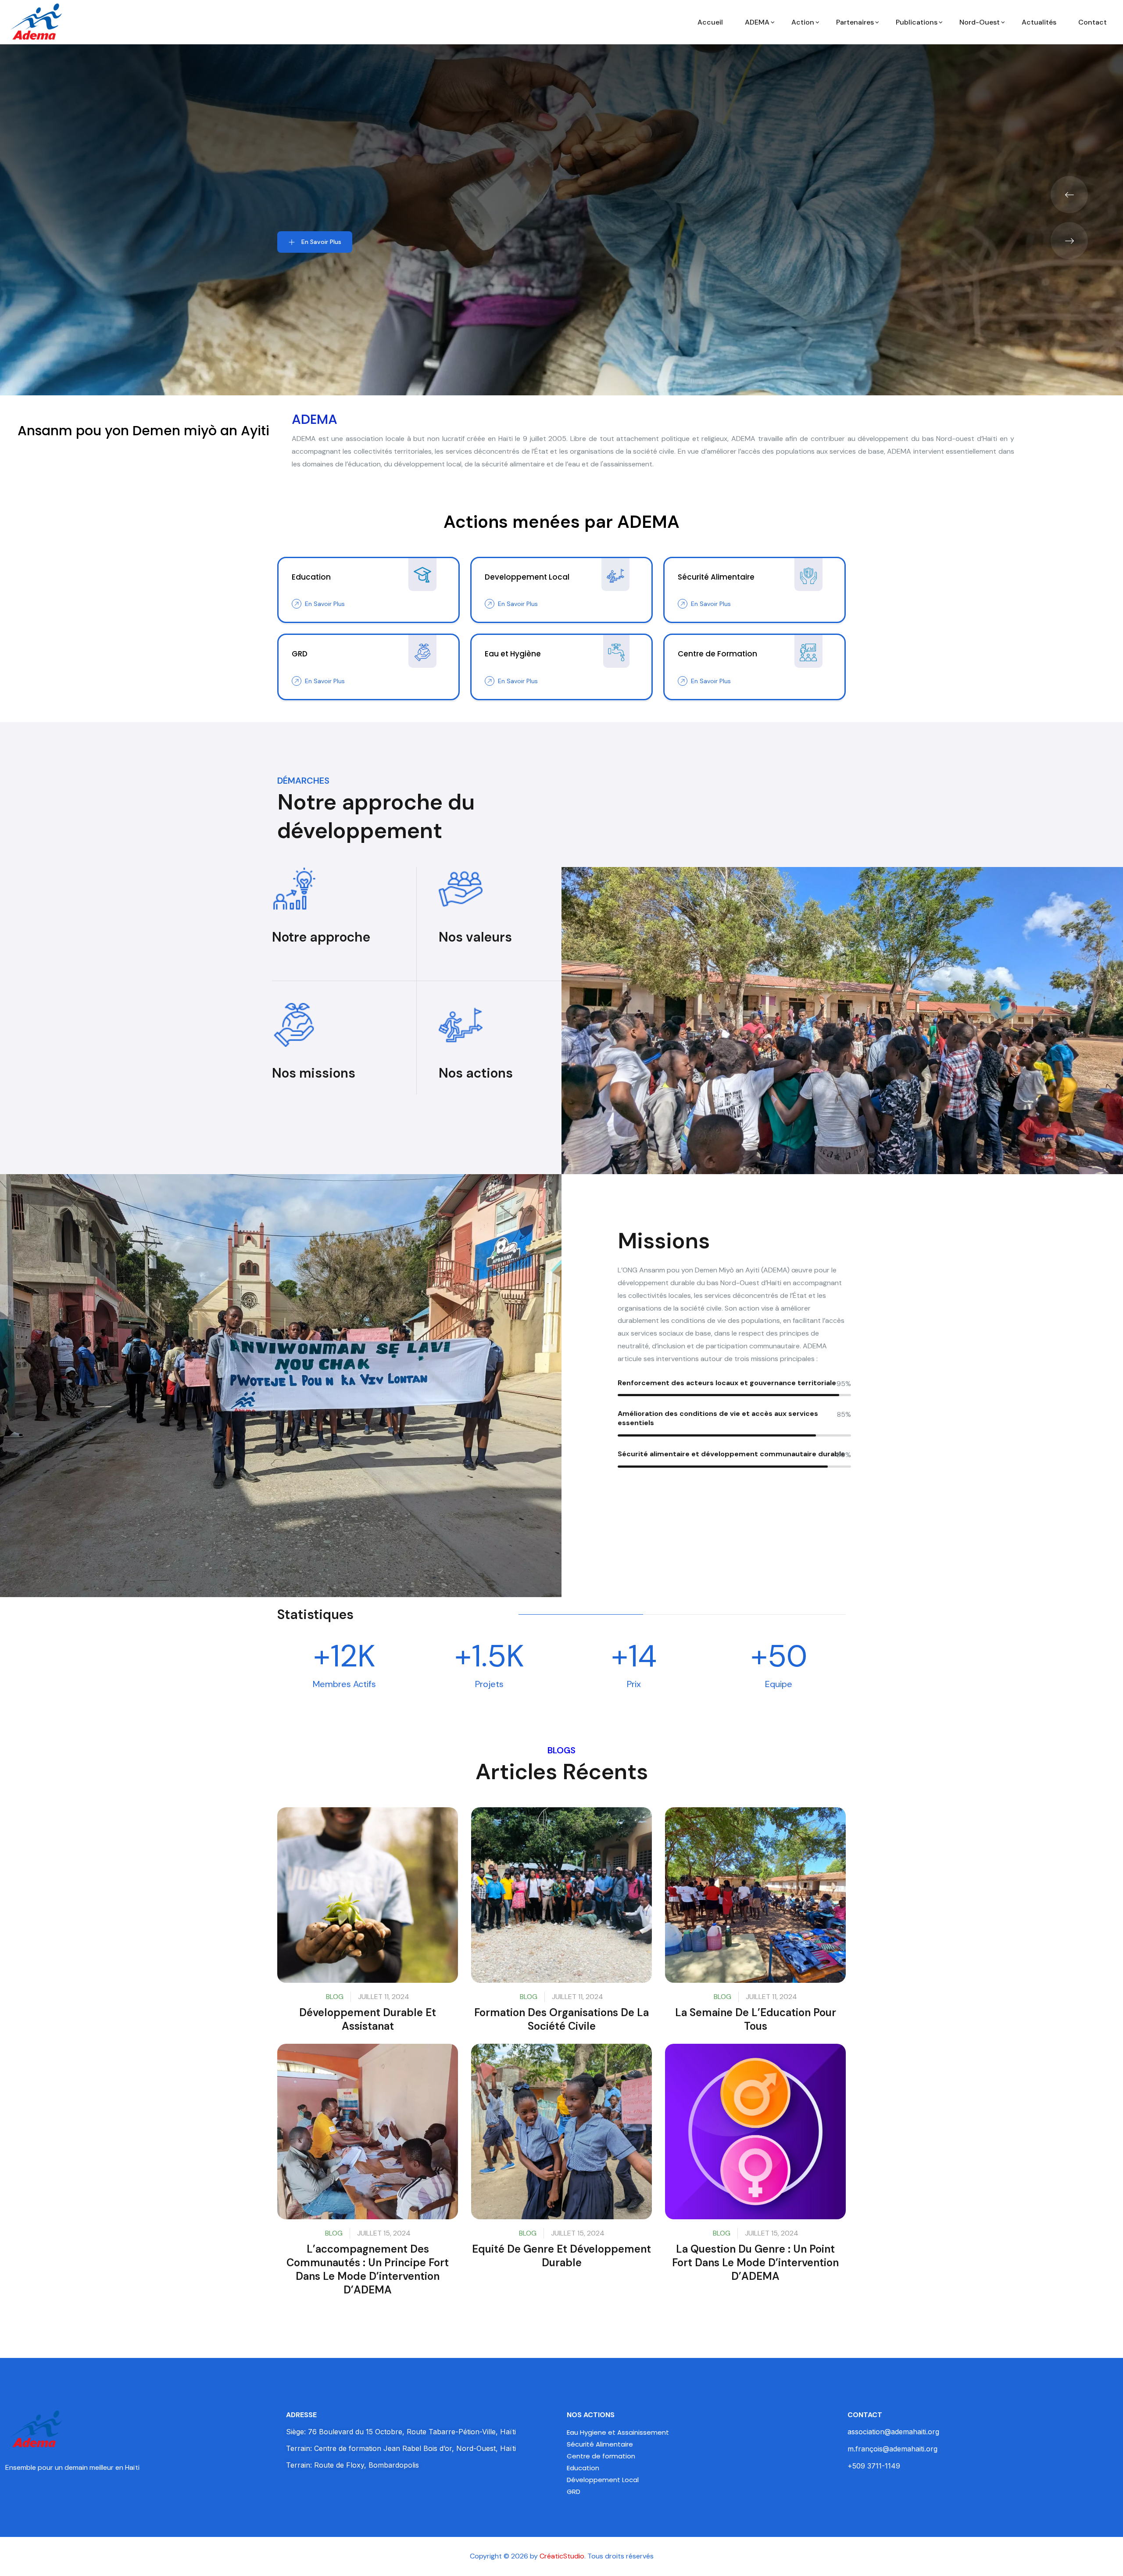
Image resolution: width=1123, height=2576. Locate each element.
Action (803, 22)
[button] (1069, 195)
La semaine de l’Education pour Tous (756, 2019)
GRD (574, 2492)
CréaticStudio (562, 2556)
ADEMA (757, 22)
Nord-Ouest (980, 22)
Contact (1093, 22)
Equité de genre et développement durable (561, 2256)
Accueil (710, 22)
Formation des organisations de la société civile (561, 2019)
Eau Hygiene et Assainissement (618, 2432)
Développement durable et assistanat (368, 2019)
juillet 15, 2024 (384, 2233)
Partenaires (855, 22)
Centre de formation (601, 2456)
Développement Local (603, 2480)
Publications (917, 22)
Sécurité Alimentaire (600, 2444)
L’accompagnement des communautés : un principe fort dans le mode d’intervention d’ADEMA (368, 2270)
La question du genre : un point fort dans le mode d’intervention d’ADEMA (755, 2263)
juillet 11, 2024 (384, 1997)
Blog (335, 1997)
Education (583, 2468)
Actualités (1039, 22)
